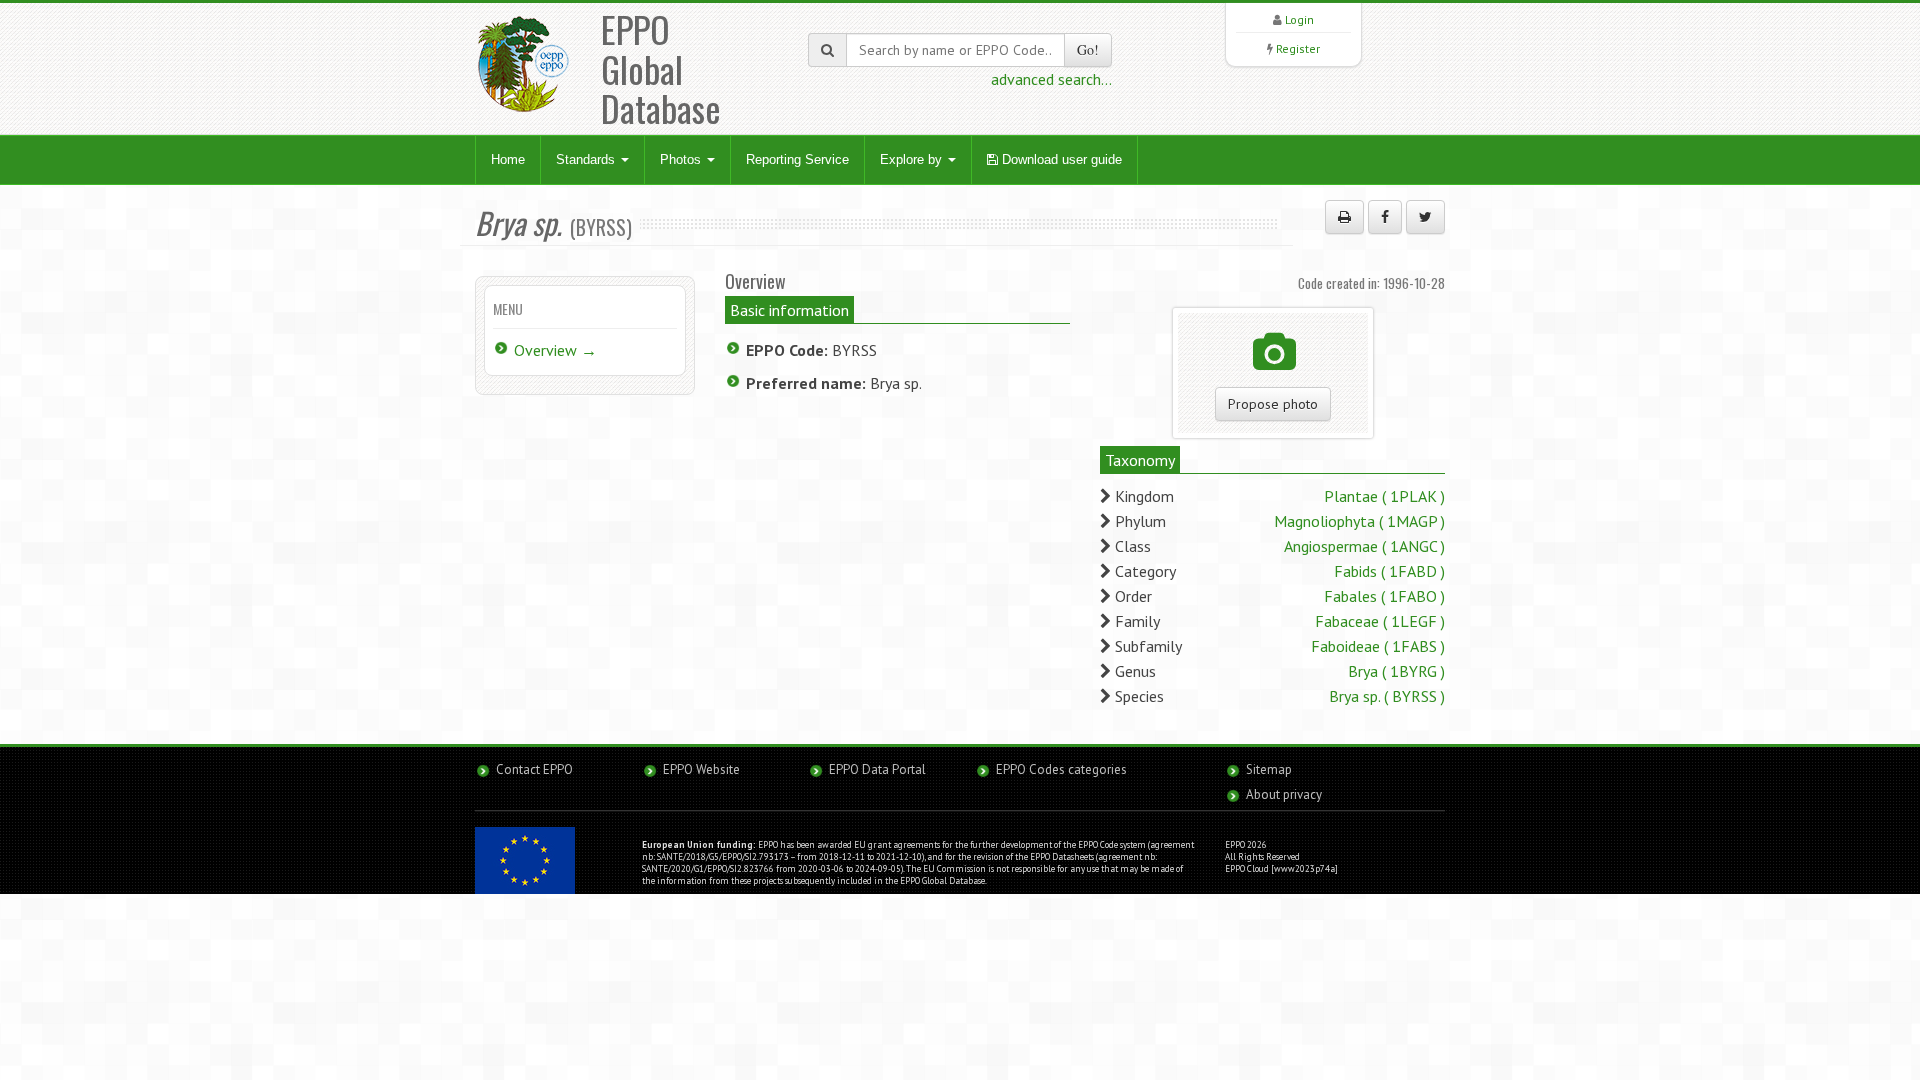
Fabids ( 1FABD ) (1389, 571)
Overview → (555, 350)
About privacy (1284, 794)
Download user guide (1060, 159)
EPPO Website (701, 769)
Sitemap (1269, 769)
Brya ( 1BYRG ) (1396, 671)
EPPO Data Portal (877, 769)
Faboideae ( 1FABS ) (1378, 646)
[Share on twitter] (1425, 217)
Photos (682, 159)
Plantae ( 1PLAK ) (1384, 496)
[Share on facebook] (1385, 217)
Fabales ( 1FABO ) (1384, 596)
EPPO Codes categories (1061, 769)
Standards (587, 159)
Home (508, 159)
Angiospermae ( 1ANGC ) (1364, 546)
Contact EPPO (534, 769)
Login (1299, 19)
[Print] (1344, 217)
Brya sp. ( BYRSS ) (1387, 696)
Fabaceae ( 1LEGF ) (1380, 621)
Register (1298, 48)
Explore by (913, 159)
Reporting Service (797, 159)
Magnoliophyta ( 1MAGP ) (1359, 521)
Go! (1088, 49)
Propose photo (1273, 404)
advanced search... (1051, 79)
